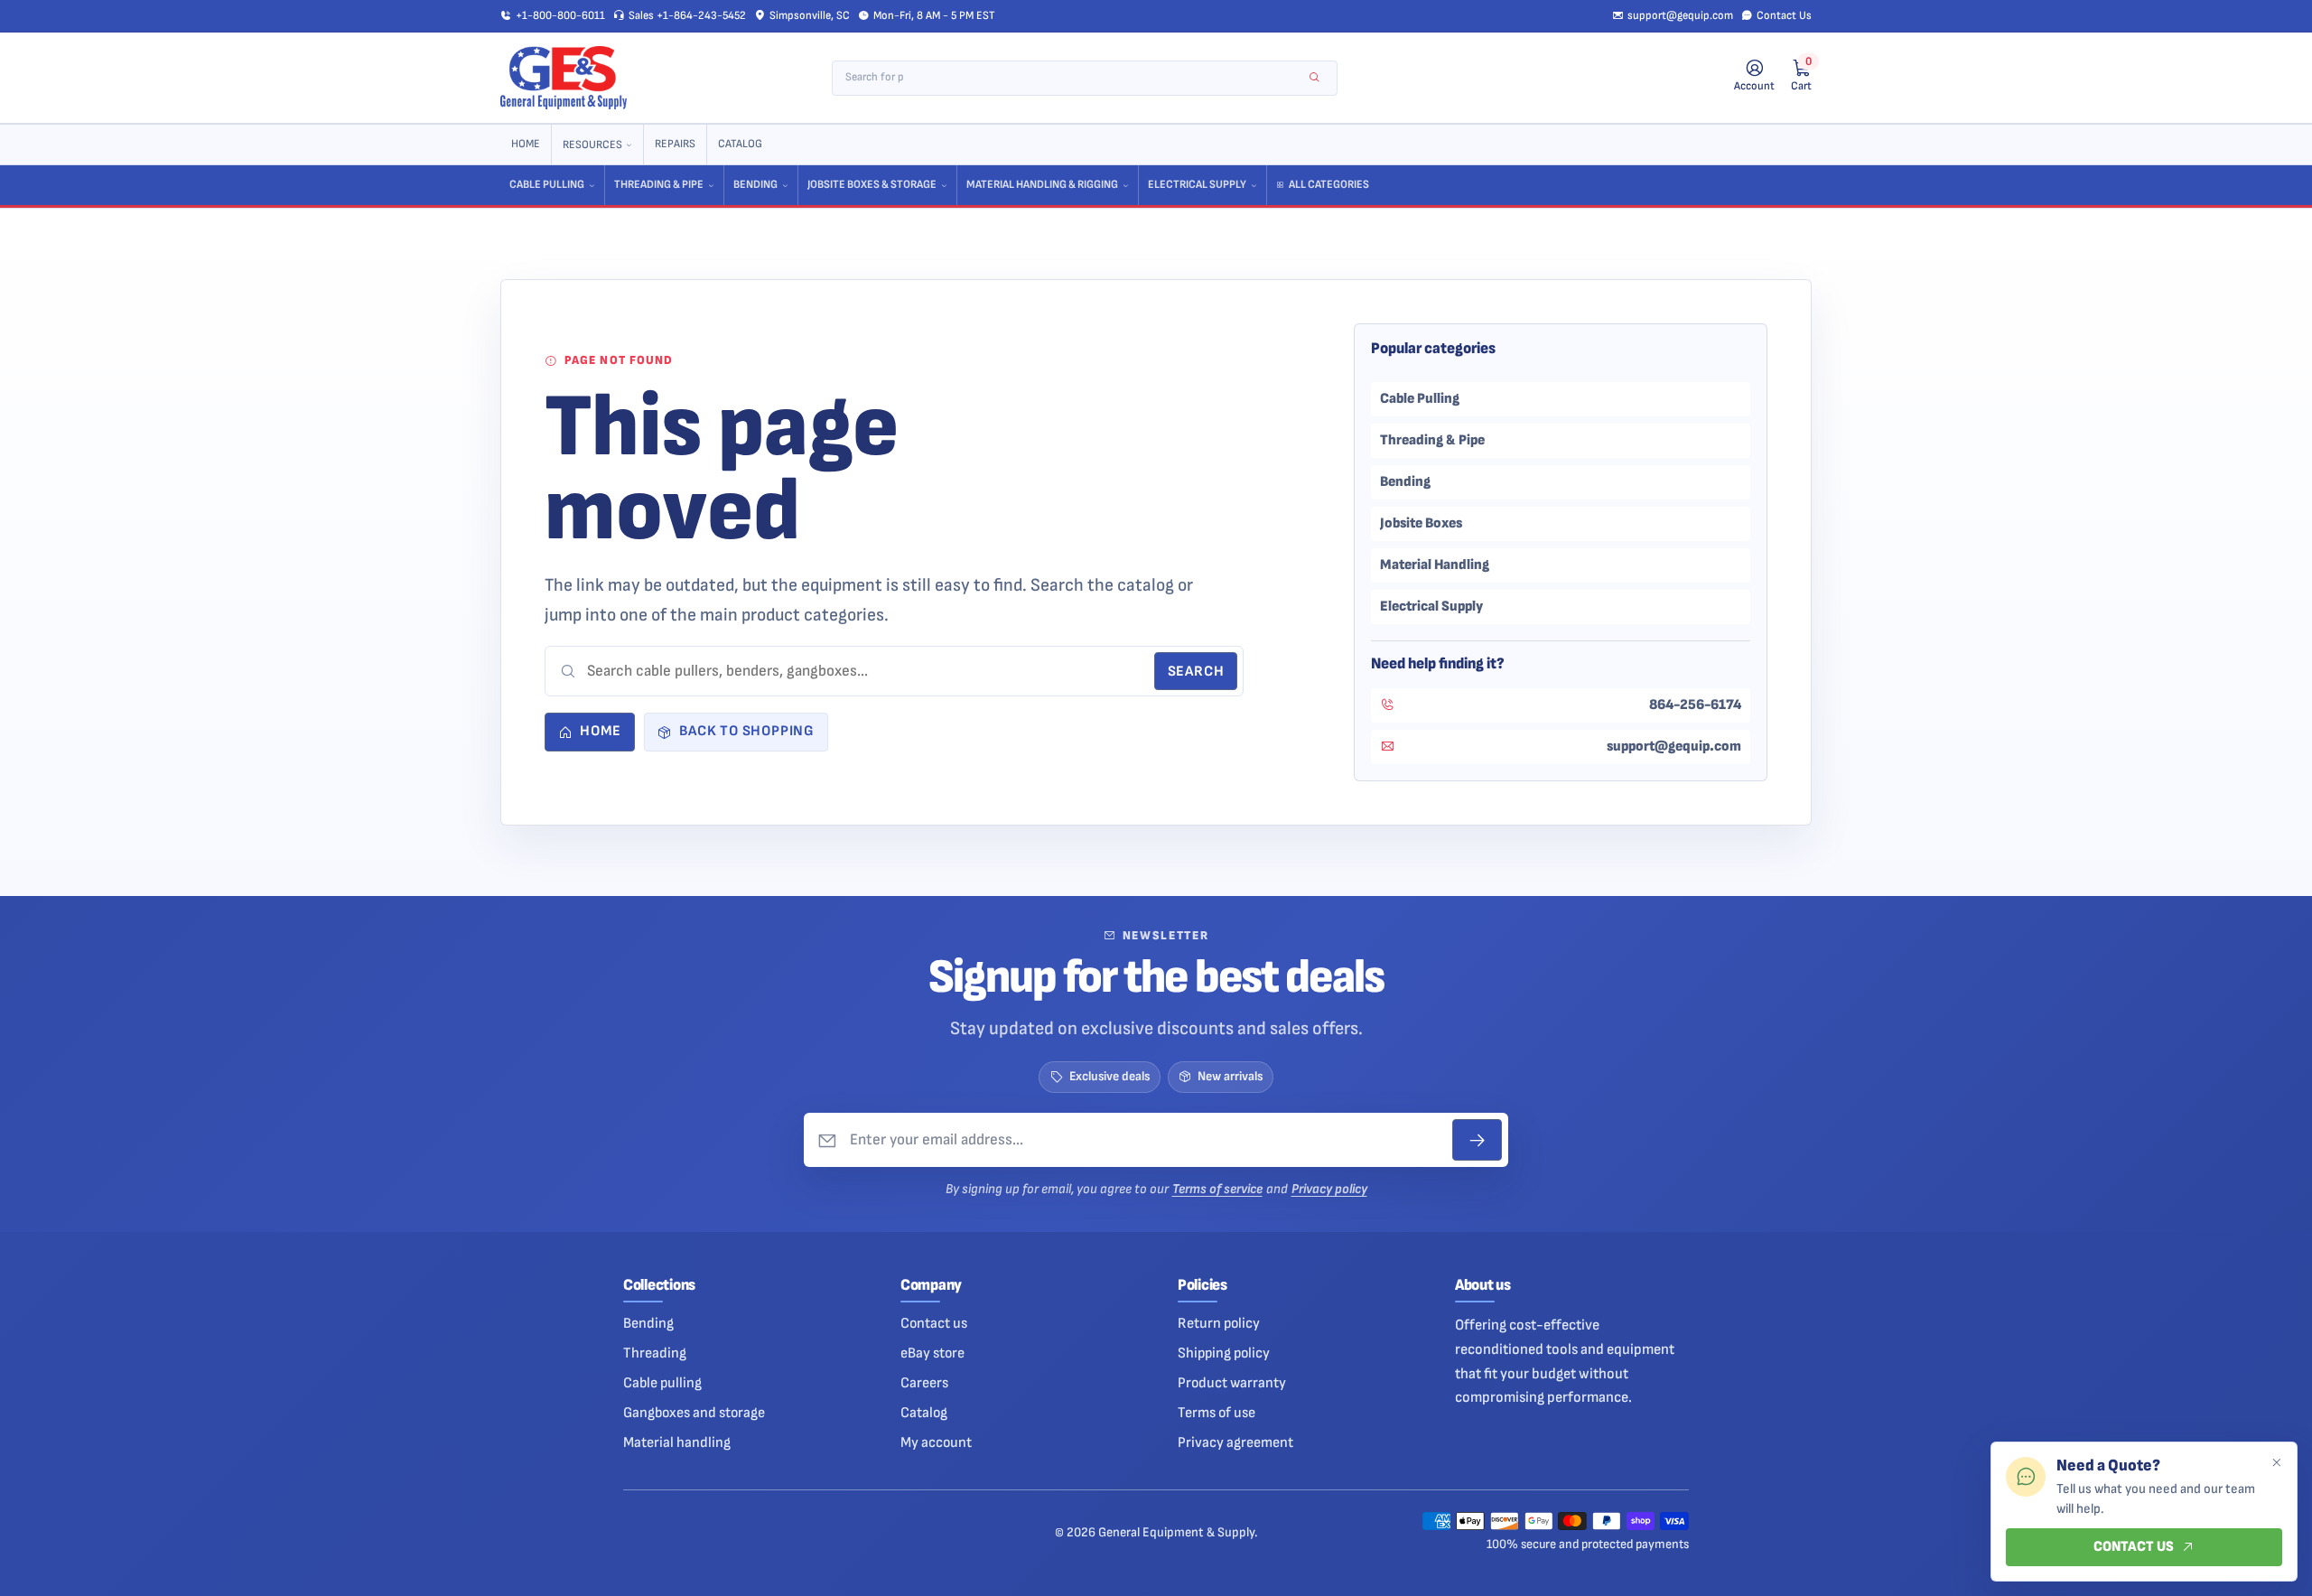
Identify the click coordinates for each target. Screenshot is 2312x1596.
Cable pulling (662, 1383)
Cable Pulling (547, 185)
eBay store (932, 1353)
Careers (924, 1383)
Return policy (1219, 1323)
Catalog (740, 144)
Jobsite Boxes (1421, 523)
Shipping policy (1224, 1353)
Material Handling (1435, 565)
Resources (592, 145)
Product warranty (1232, 1383)
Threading (655, 1353)
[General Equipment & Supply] (564, 78)
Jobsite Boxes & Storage (872, 185)
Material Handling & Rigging (1042, 185)
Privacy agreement (1235, 1442)
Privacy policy (1329, 1189)
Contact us (934, 1323)
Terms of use (1217, 1413)
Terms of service (1217, 1189)
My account (936, 1442)
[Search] (1314, 78)
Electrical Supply (1197, 185)
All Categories (1329, 185)
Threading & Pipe (659, 185)
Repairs (675, 144)
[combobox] (1072, 78)
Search (1196, 672)
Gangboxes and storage (694, 1413)
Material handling (677, 1442)
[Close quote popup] (2276, 1463)
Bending (755, 185)
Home (526, 144)
